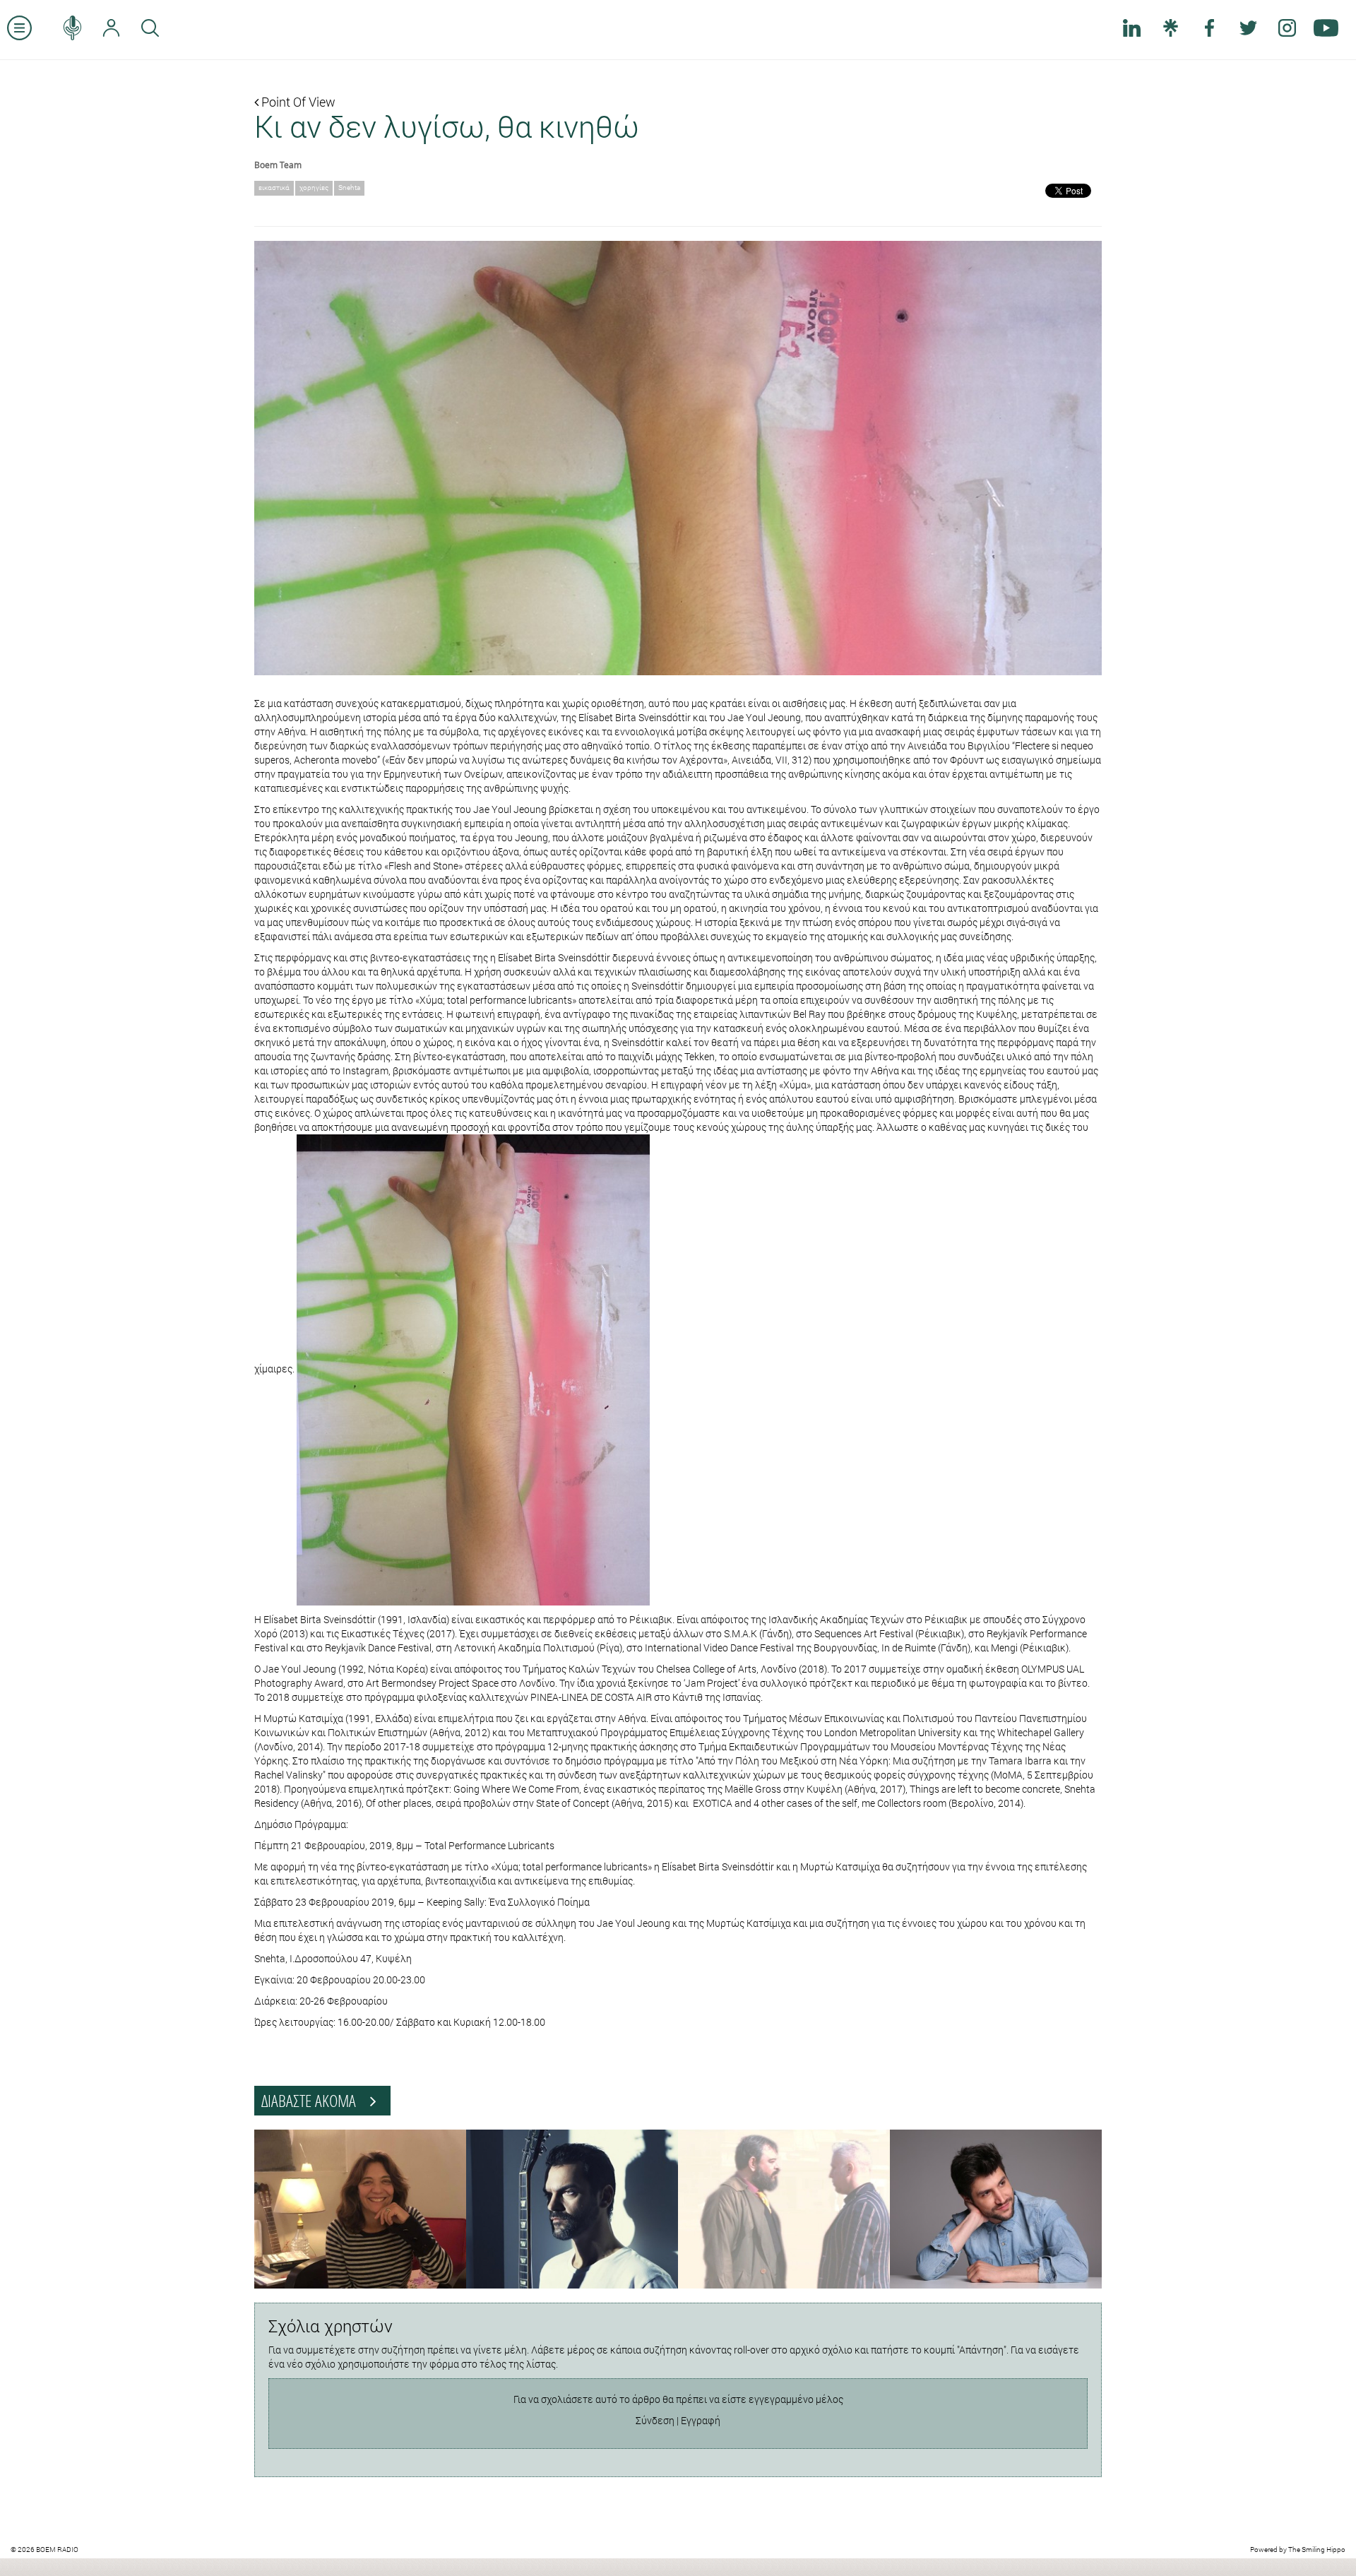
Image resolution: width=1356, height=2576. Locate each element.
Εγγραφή (701, 2420)
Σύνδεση (655, 2420)
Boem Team (278, 165)
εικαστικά (274, 188)
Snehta (349, 188)
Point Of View (297, 102)
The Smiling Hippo (1317, 2550)
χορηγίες (314, 188)
